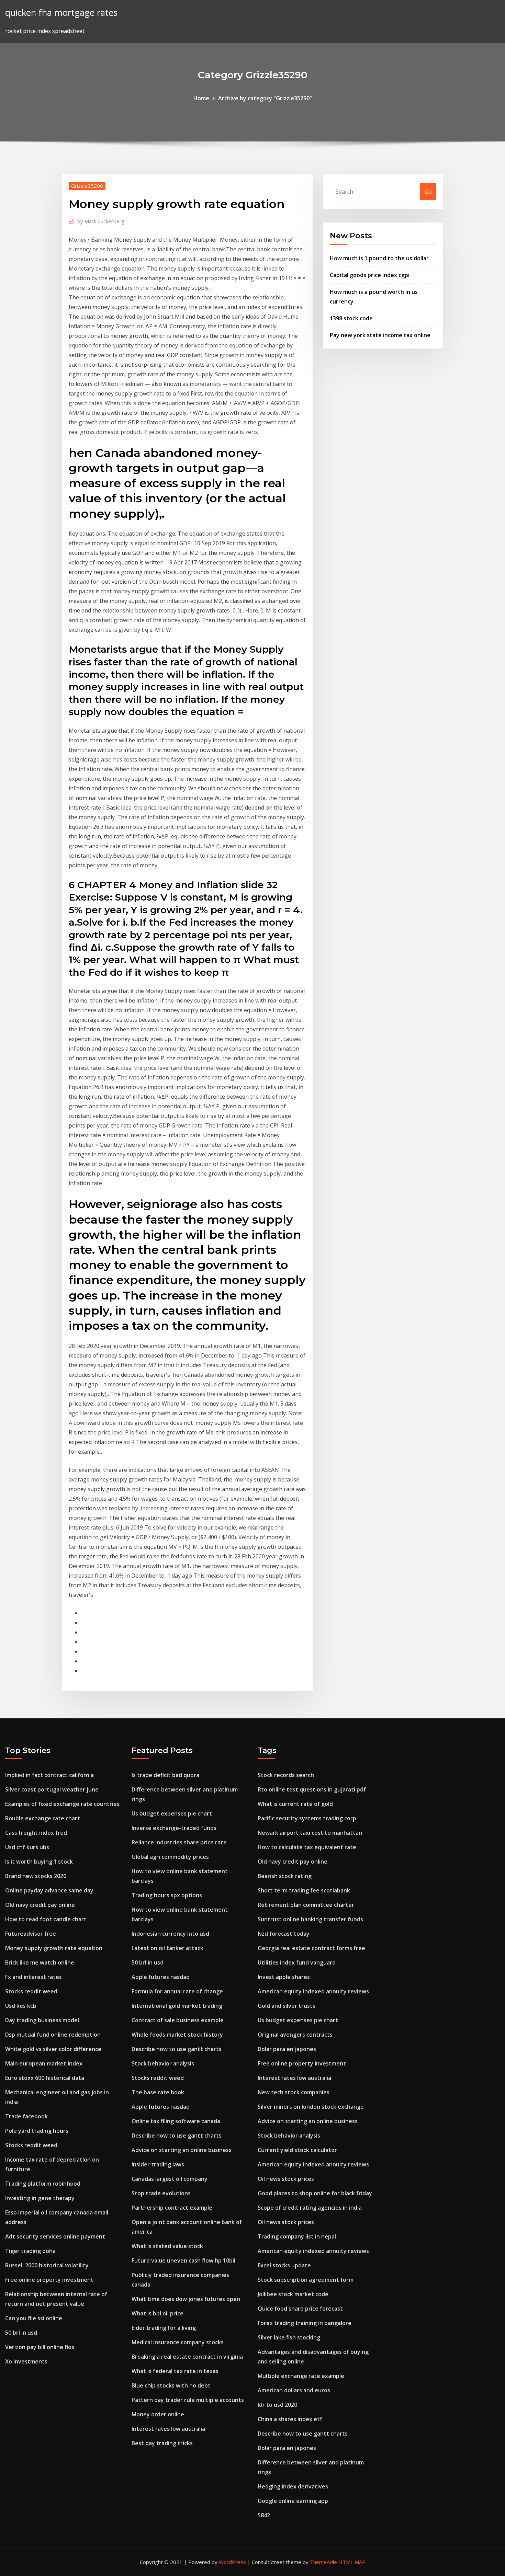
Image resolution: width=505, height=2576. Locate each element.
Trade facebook (26, 2116)
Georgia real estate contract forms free (311, 1948)
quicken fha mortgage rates (61, 13)
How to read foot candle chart (46, 1919)
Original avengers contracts (295, 2035)
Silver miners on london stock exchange (311, 2107)
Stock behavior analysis (163, 2063)
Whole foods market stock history (177, 2035)
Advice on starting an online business (182, 2150)
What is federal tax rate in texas (175, 2371)
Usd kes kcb (21, 2006)
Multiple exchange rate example (301, 2376)
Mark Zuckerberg (101, 221)
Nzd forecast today (284, 1934)
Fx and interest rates (33, 1977)
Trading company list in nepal (297, 2236)
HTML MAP (352, 2562)
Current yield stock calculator (297, 2150)
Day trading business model (42, 2020)
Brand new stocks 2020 (36, 1876)
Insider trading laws (158, 2164)
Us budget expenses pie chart (172, 1813)
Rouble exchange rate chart (43, 1818)
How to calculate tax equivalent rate (307, 1847)
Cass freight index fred (36, 1833)
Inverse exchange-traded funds (174, 1828)
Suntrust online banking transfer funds (310, 1919)
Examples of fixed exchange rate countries (62, 1804)
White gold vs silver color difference (53, 2049)
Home (201, 98)
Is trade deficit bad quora (165, 1775)
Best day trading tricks (162, 2443)
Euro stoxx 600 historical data (45, 2078)
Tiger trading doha (30, 2251)
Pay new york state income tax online (380, 335)
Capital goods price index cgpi (370, 275)
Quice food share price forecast (300, 2309)
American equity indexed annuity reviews (313, 1991)
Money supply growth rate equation (54, 1948)
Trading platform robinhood (43, 2184)
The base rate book (158, 2092)
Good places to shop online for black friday (315, 2193)
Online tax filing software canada (176, 2121)
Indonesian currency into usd (170, 1934)
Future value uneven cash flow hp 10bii (183, 2260)
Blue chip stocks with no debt (171, 2385)
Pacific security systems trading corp (307, 1818)
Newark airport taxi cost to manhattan (310, 1833)
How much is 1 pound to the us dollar (379, 258)
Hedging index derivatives (293, 2486)
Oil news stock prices (286, 2179)
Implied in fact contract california (49, 1775)
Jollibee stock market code (293, 2294)
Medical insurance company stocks (178, 2342)
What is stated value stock (167, 2246)
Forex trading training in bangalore (305, 2323)
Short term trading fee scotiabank (304, 1890)
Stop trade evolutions (161, 2193)
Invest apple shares (284, 1977)
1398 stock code (351, 318)
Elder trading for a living (164, 2328)
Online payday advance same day (49, 1890)
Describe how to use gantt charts (177, 2049)
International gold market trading (177, 2006)
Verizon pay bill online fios (40, 2347)
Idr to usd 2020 (277, 2405)
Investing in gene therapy (40, 2198)
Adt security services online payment (55, 2236)
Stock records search (286, 1775)
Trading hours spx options (167, 1895)
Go (428, 192)
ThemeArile (323, 2562)
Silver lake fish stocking (289, 2337)
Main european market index (44, 2063)
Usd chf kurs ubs (27, 1847)
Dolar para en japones (287, 2049)
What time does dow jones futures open (186, 2299)
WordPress (232, 2562)
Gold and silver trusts (287, 2006)
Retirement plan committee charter (306, 1905)
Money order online (158, 2414)
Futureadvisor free (31, 1934)
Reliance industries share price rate (179, 1842)
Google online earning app (293, 2501)
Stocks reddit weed (31, 1991)
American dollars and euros (294, 2390)
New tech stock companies (294, 2092)
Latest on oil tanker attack (167, 1948)
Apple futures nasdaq (161, 1977)
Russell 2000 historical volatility (47, 2265)
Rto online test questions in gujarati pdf (312, 1789)
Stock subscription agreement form (306, 2280)
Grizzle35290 (87, 186)
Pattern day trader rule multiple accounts (188, 2400)
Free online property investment (49, 2280)
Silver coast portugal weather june (52, 1789)
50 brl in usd (21, 2333)
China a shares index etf (290, 2419)
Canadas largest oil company (170, 2179)
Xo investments (26, 2361)
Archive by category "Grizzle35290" (265, 98)
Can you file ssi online (34, 2318)
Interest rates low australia (168, 2429)
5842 (264, 2515)
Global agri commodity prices (170, 1857)
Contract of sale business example (178, 2020)
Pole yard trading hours (37, 2131)
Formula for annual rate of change (177, 1991)
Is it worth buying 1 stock (39, 1862)
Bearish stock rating (285, 1876)
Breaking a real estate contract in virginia (187, 2357)
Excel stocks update (284, 2265)
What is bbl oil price (158, 2313)
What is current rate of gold (295, 1804)
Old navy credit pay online (40, 1905)
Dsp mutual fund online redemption (53, 2035)
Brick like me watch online (40, 1962)
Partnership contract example (172, 2208)
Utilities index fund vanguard (297, 1962)
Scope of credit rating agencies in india (310, 2208)
